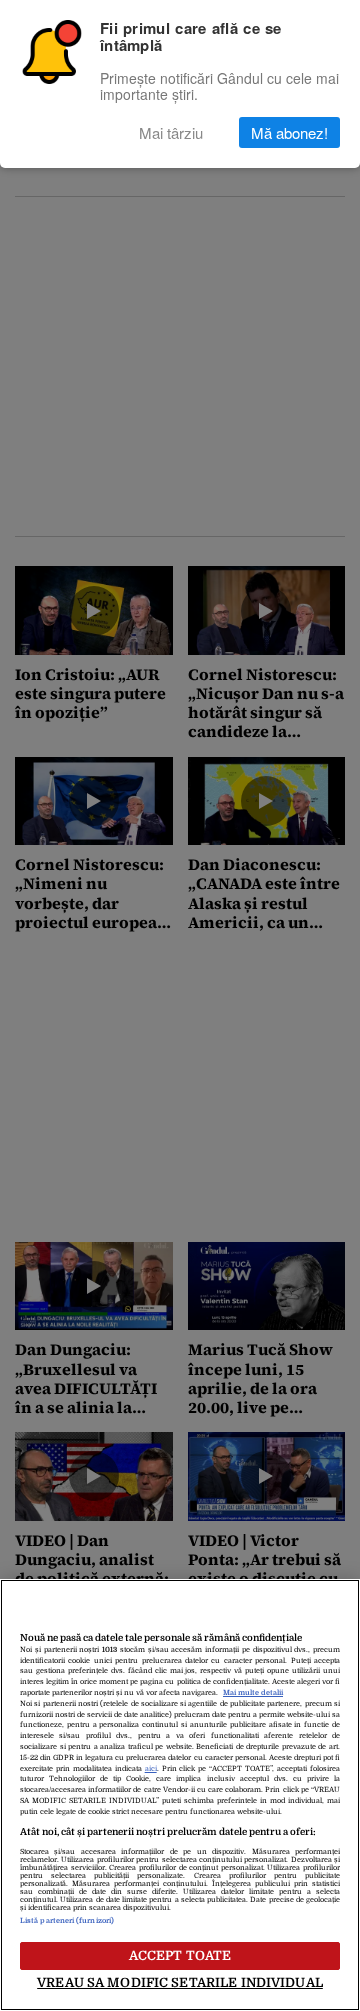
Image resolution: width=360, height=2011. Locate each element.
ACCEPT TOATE (180, 1955)
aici (151, 1769)
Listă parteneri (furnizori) (67, 1921)
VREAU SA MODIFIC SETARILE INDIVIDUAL (180, 1982)
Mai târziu (171, 132)
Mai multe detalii (253, 1693)
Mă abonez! (289, 132)
